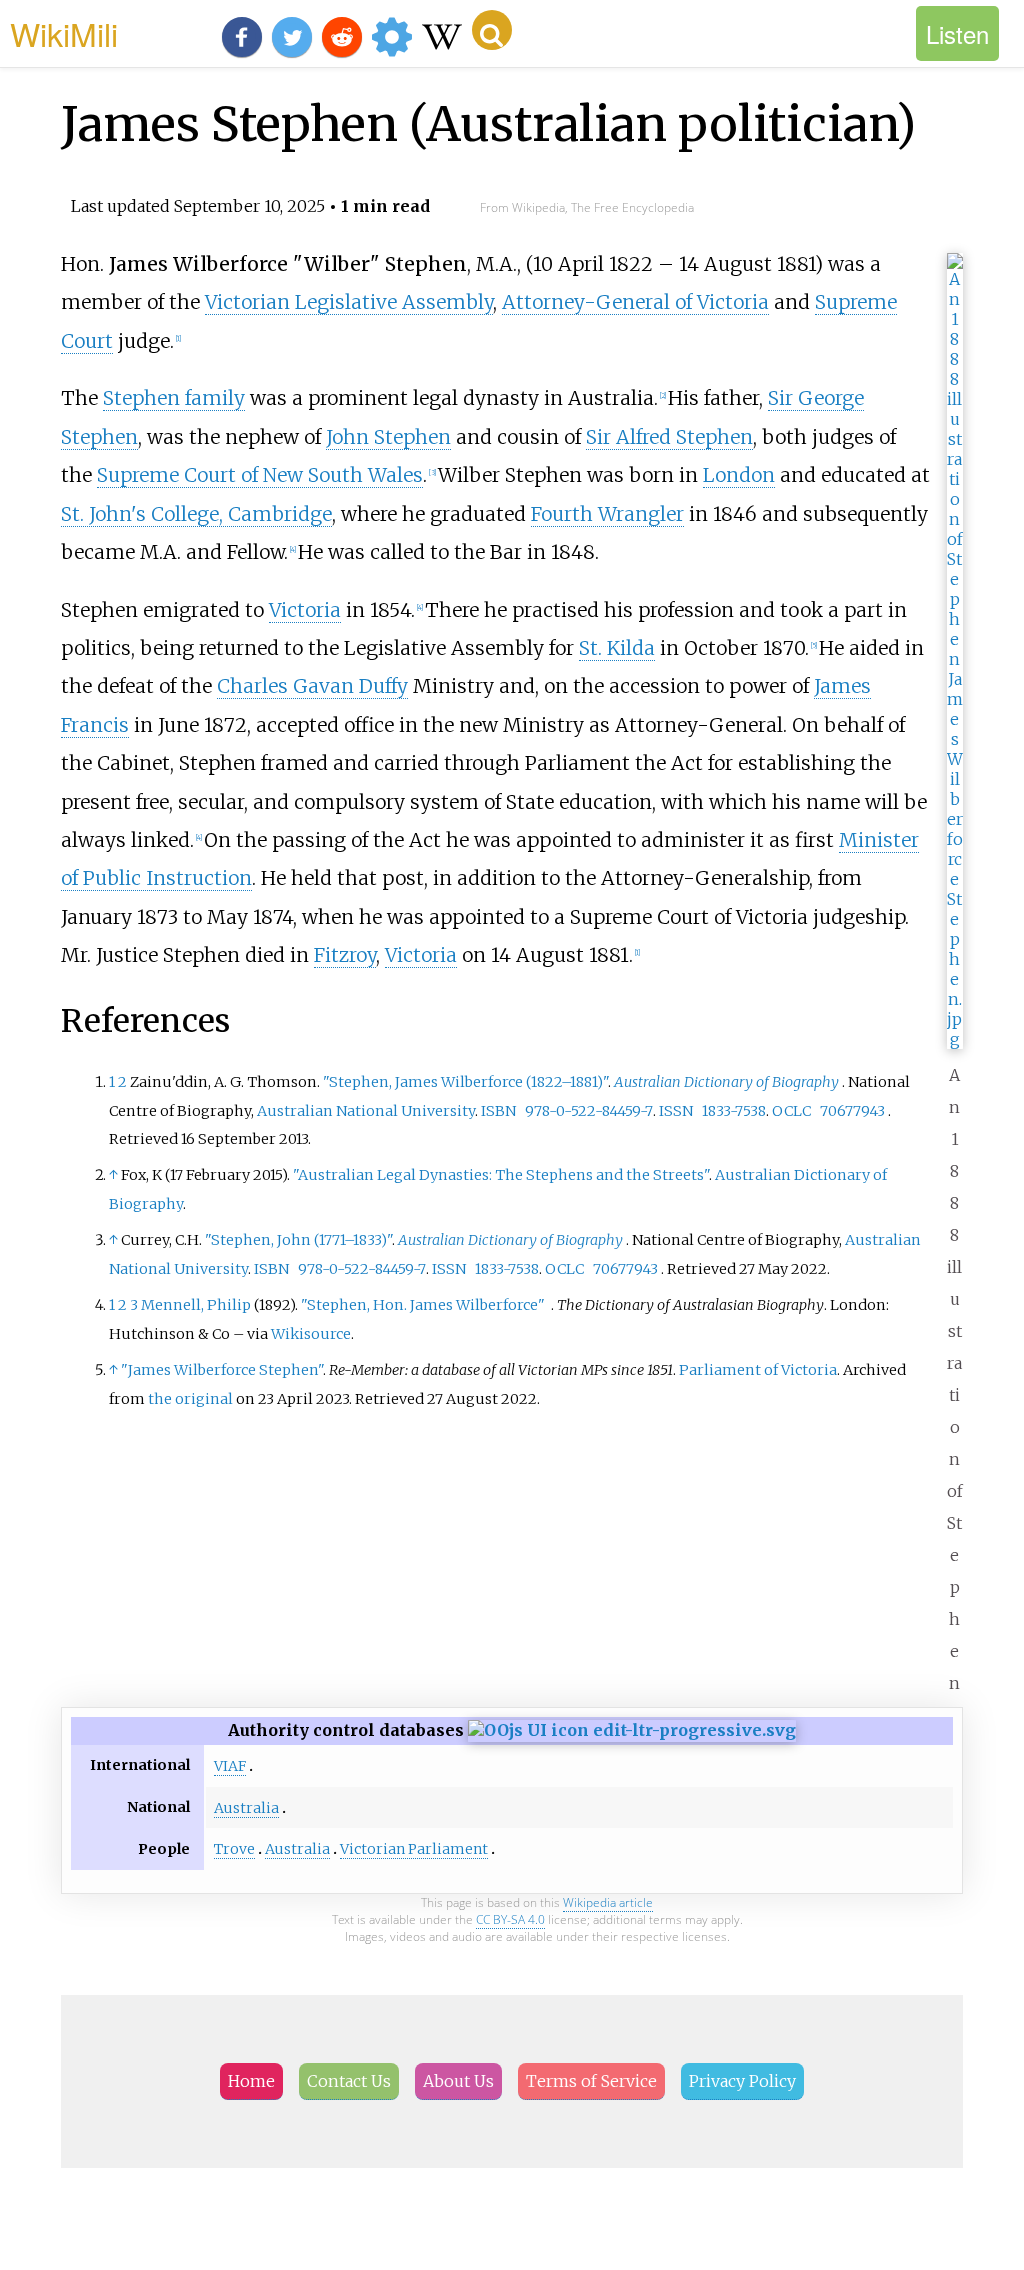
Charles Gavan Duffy (312, 686)
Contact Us (349, 2081)
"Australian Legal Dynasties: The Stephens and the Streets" (501, 1175)
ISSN (676, 1111)
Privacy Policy (742, 2081)
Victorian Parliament (414, 1849)
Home (251, 2081)
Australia (246, 1808)
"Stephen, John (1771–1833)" (298, 1240)
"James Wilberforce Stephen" (222, 1370)
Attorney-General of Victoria (635, 302)
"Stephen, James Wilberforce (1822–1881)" (465, 1082)
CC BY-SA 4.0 (510, 1919)
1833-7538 (734, 1111)
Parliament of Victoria (758, 1370)
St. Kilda (617, 648)
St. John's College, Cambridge (196, 514)
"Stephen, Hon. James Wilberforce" (423, 1305)
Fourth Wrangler (607, 514)
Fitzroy (345, 955)
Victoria (305, 610)
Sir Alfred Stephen (669, 437)
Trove (234, 1849)
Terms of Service (591, 2081)
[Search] (492, 30)
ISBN (498, 1111)
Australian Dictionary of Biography (726, 1082)
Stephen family (174, 398)
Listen (957, 33)
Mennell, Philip (196, 1305)
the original (190, 1399)
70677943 (852, 1111)
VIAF (230, 1766)
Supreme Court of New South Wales (260, 475)
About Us (458, 2081)
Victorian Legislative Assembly (349, 302)
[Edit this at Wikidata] (632, 1730)
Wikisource (311, 1334)
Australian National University (366, 1111)
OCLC (791, 1111)
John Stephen (388, 437)
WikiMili (64, 33)
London (739, 475)
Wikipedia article (608, 1902)
